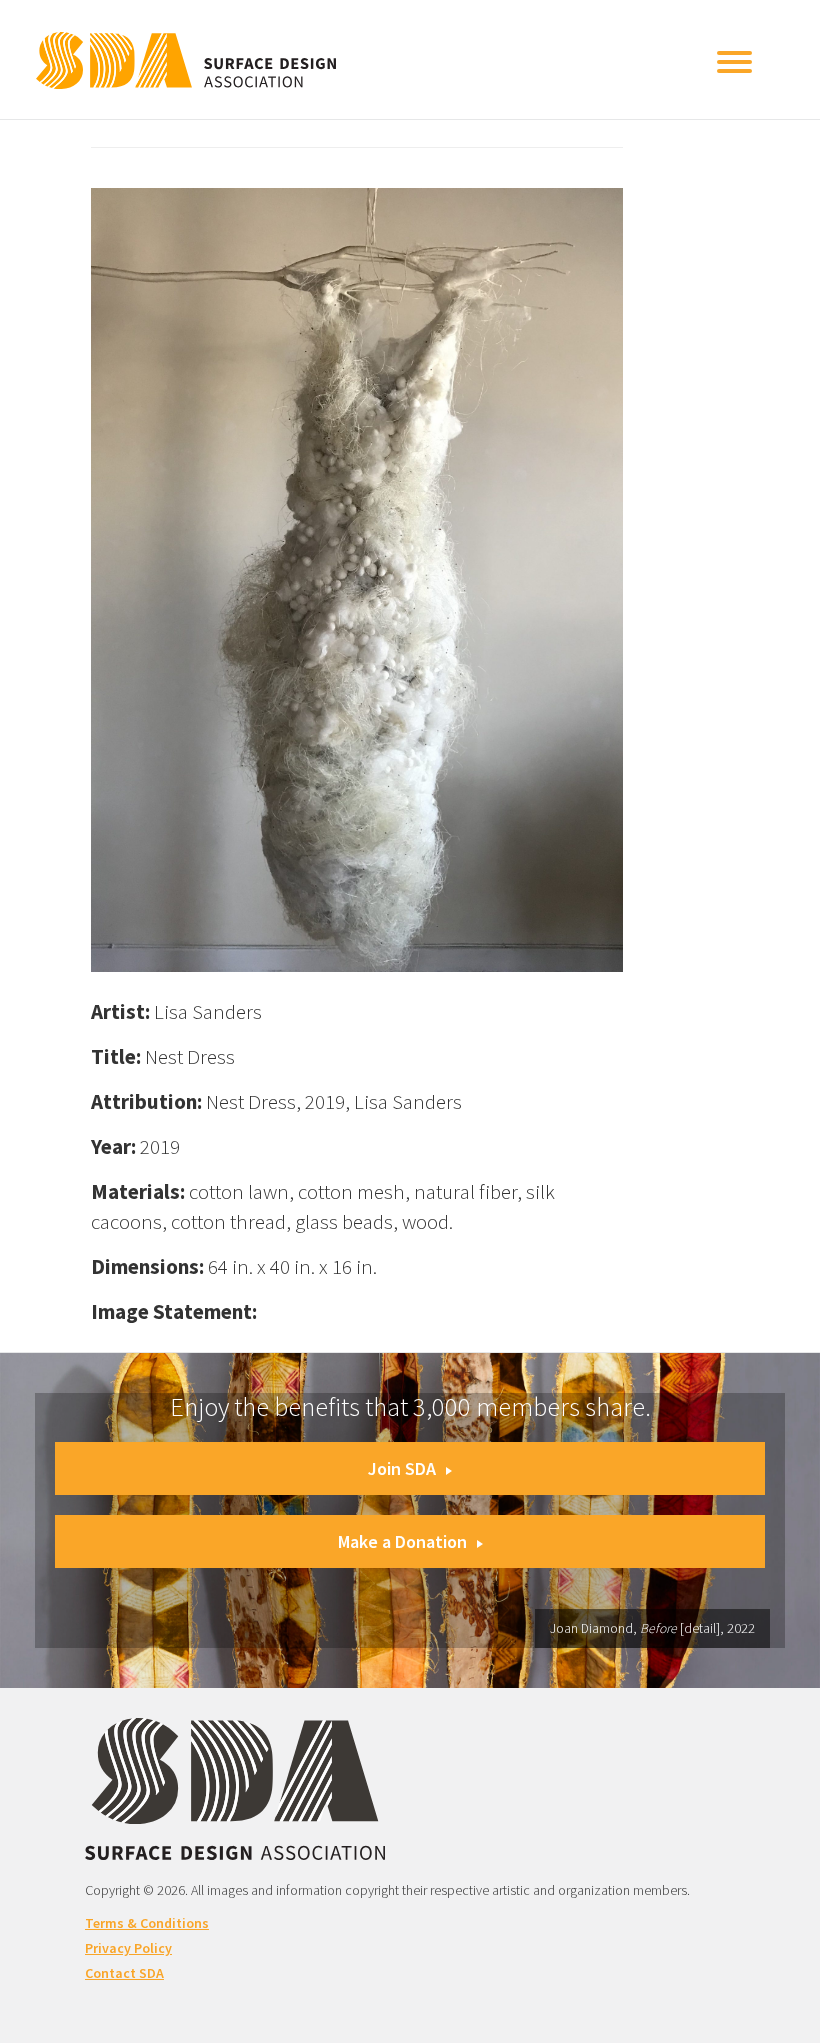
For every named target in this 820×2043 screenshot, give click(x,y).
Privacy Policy (128, 1948)
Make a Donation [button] (402, 1541)
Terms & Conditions (147, 1923)
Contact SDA (124, 1973)
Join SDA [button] (402, 1468)
